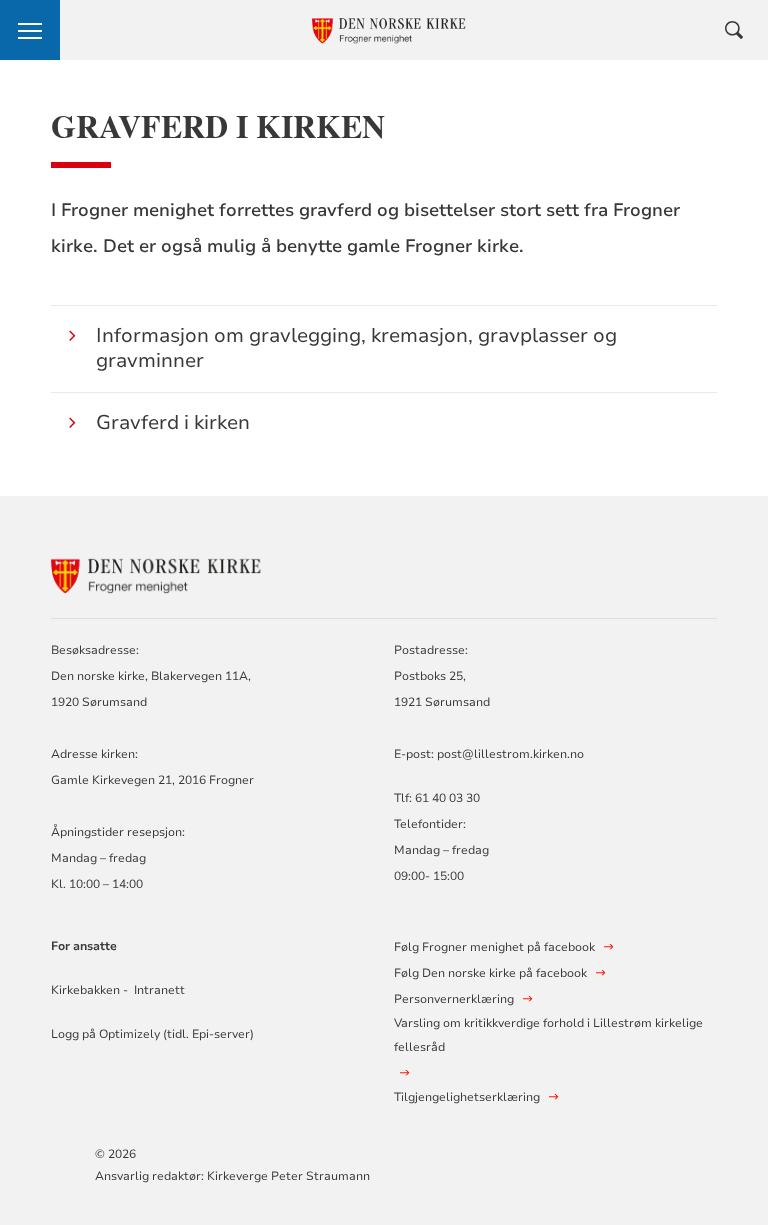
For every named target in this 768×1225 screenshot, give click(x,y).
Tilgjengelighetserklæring (467, 1097)
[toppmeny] (30, 30)
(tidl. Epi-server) (207, 1034)
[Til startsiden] (161, 571)
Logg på (75, 1034)
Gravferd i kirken (173, 422)
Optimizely (129, 1034)
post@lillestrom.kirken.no (510, 754)
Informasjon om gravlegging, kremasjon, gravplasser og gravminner (356, 348)
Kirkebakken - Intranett (118, 990)
